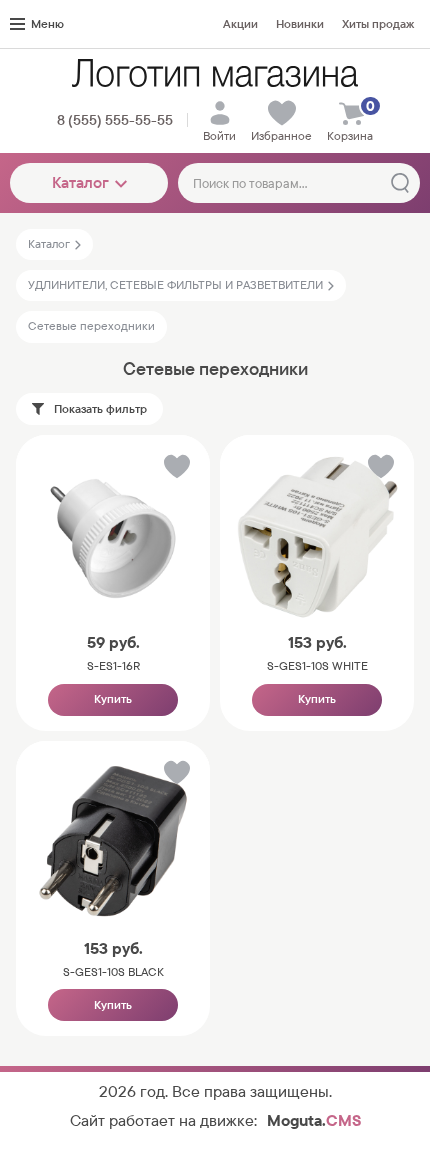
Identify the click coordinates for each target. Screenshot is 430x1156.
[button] (175, 470)
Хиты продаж (378, 24)
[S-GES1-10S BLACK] (113, 841)
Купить (113, 699)
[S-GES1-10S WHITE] (317, 535)
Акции (240, 24)
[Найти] (400, 183)
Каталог (80, 182)
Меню (47, 24)
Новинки (300, 24)
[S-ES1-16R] (113, 535)
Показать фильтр (100, 409)
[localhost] (215, 73)
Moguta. (314, 1120)
